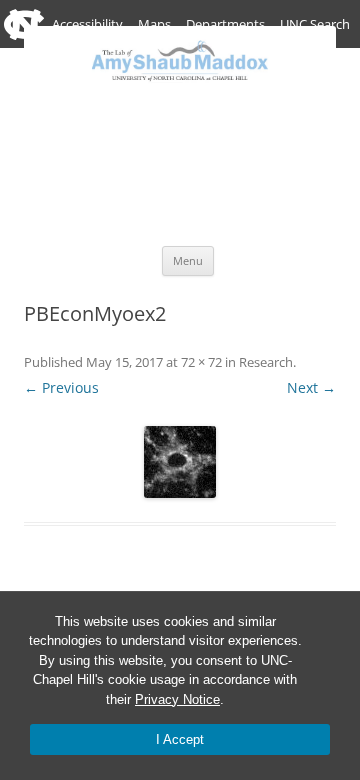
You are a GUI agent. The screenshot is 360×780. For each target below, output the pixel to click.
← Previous (61, 387)
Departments (225, 24)
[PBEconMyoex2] (180, 462)
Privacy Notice (177, 699)
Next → (311, 387)
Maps (154, 24)
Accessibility (87, 24)
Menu (188, 260)
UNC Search (315, 24)
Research (266, 362)
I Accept (180, 739)
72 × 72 (201, 362)
